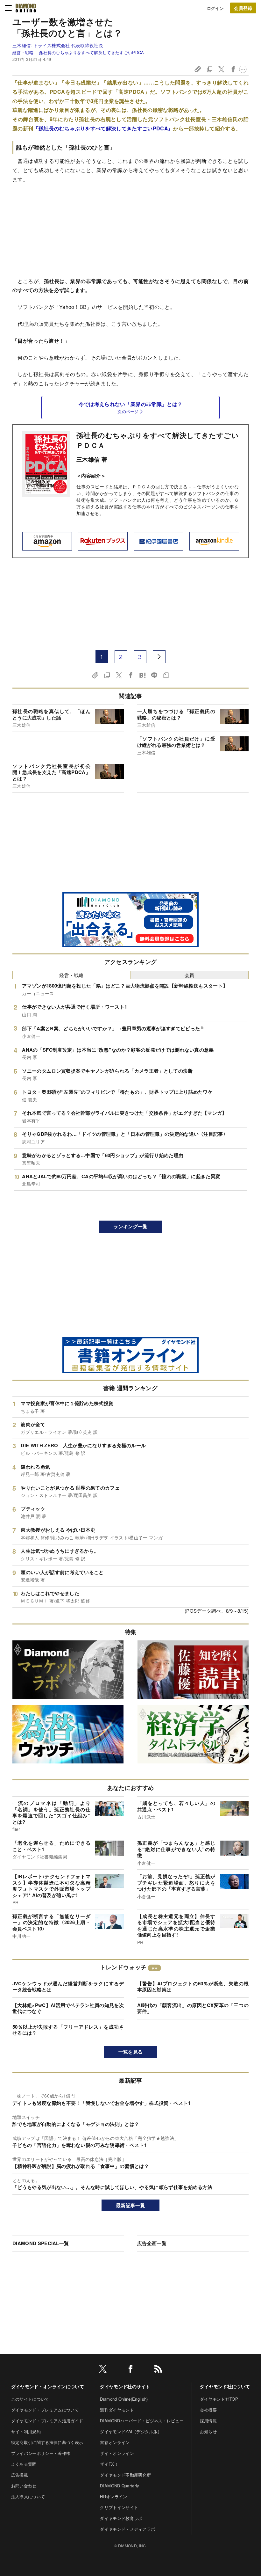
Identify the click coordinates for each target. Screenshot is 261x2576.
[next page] (159, 657)
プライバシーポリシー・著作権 (41, 2453)
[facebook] (130, 2370)
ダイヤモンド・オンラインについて (48, 2386)
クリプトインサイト (119, 2507)
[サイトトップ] (26, 8)
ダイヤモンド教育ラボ (121, 2518)
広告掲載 (20, 2475)
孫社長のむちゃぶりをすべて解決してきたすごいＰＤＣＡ (158, 440)
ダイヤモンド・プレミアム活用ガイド (47, 2421)
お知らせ (208, 2431)
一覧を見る (131, 2052)
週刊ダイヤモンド (117, 2410)
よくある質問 (24, 2464)
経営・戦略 (23, 52)
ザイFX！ (109, 2464)
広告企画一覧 (152, 2243)
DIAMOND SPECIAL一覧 (41, 2243)
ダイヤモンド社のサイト (125, 2386)
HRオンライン (113, 2496)
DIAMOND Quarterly (120, 2486)
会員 (190, 975)
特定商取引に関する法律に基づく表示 (47, 2442)
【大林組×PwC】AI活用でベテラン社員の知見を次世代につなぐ (68, 2008)
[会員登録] (243, 8)
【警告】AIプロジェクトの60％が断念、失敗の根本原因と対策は (193, 1987)
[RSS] (158, 2370)
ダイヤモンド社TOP (219, 2399)
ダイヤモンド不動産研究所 (125, 2475)
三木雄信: (58, 45)
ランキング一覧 (130, 1226)
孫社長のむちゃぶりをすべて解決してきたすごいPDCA (91, 52)
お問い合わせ (24, 2486)
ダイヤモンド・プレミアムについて (45, 2410)
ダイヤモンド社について (225, 2386)
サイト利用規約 (26, 2431)
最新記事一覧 (130, 2205)
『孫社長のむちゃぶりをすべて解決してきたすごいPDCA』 (103, 128)
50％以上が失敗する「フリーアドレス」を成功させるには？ (68, 2030)
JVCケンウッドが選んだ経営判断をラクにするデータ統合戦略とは (68, 1987)
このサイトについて (30, 2399)
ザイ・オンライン (117, 2453)
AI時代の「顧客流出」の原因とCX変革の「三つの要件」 (193, 2008)
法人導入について (28, 2496)
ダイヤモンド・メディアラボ (127, 2529)
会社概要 (208, 2410)
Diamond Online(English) (124, 2399)
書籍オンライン (115, 2442)
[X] (103, 2370)
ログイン (215, 8)
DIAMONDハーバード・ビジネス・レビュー (142, 2421)
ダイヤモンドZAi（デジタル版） (131, 2431)
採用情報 (208, 2421)
